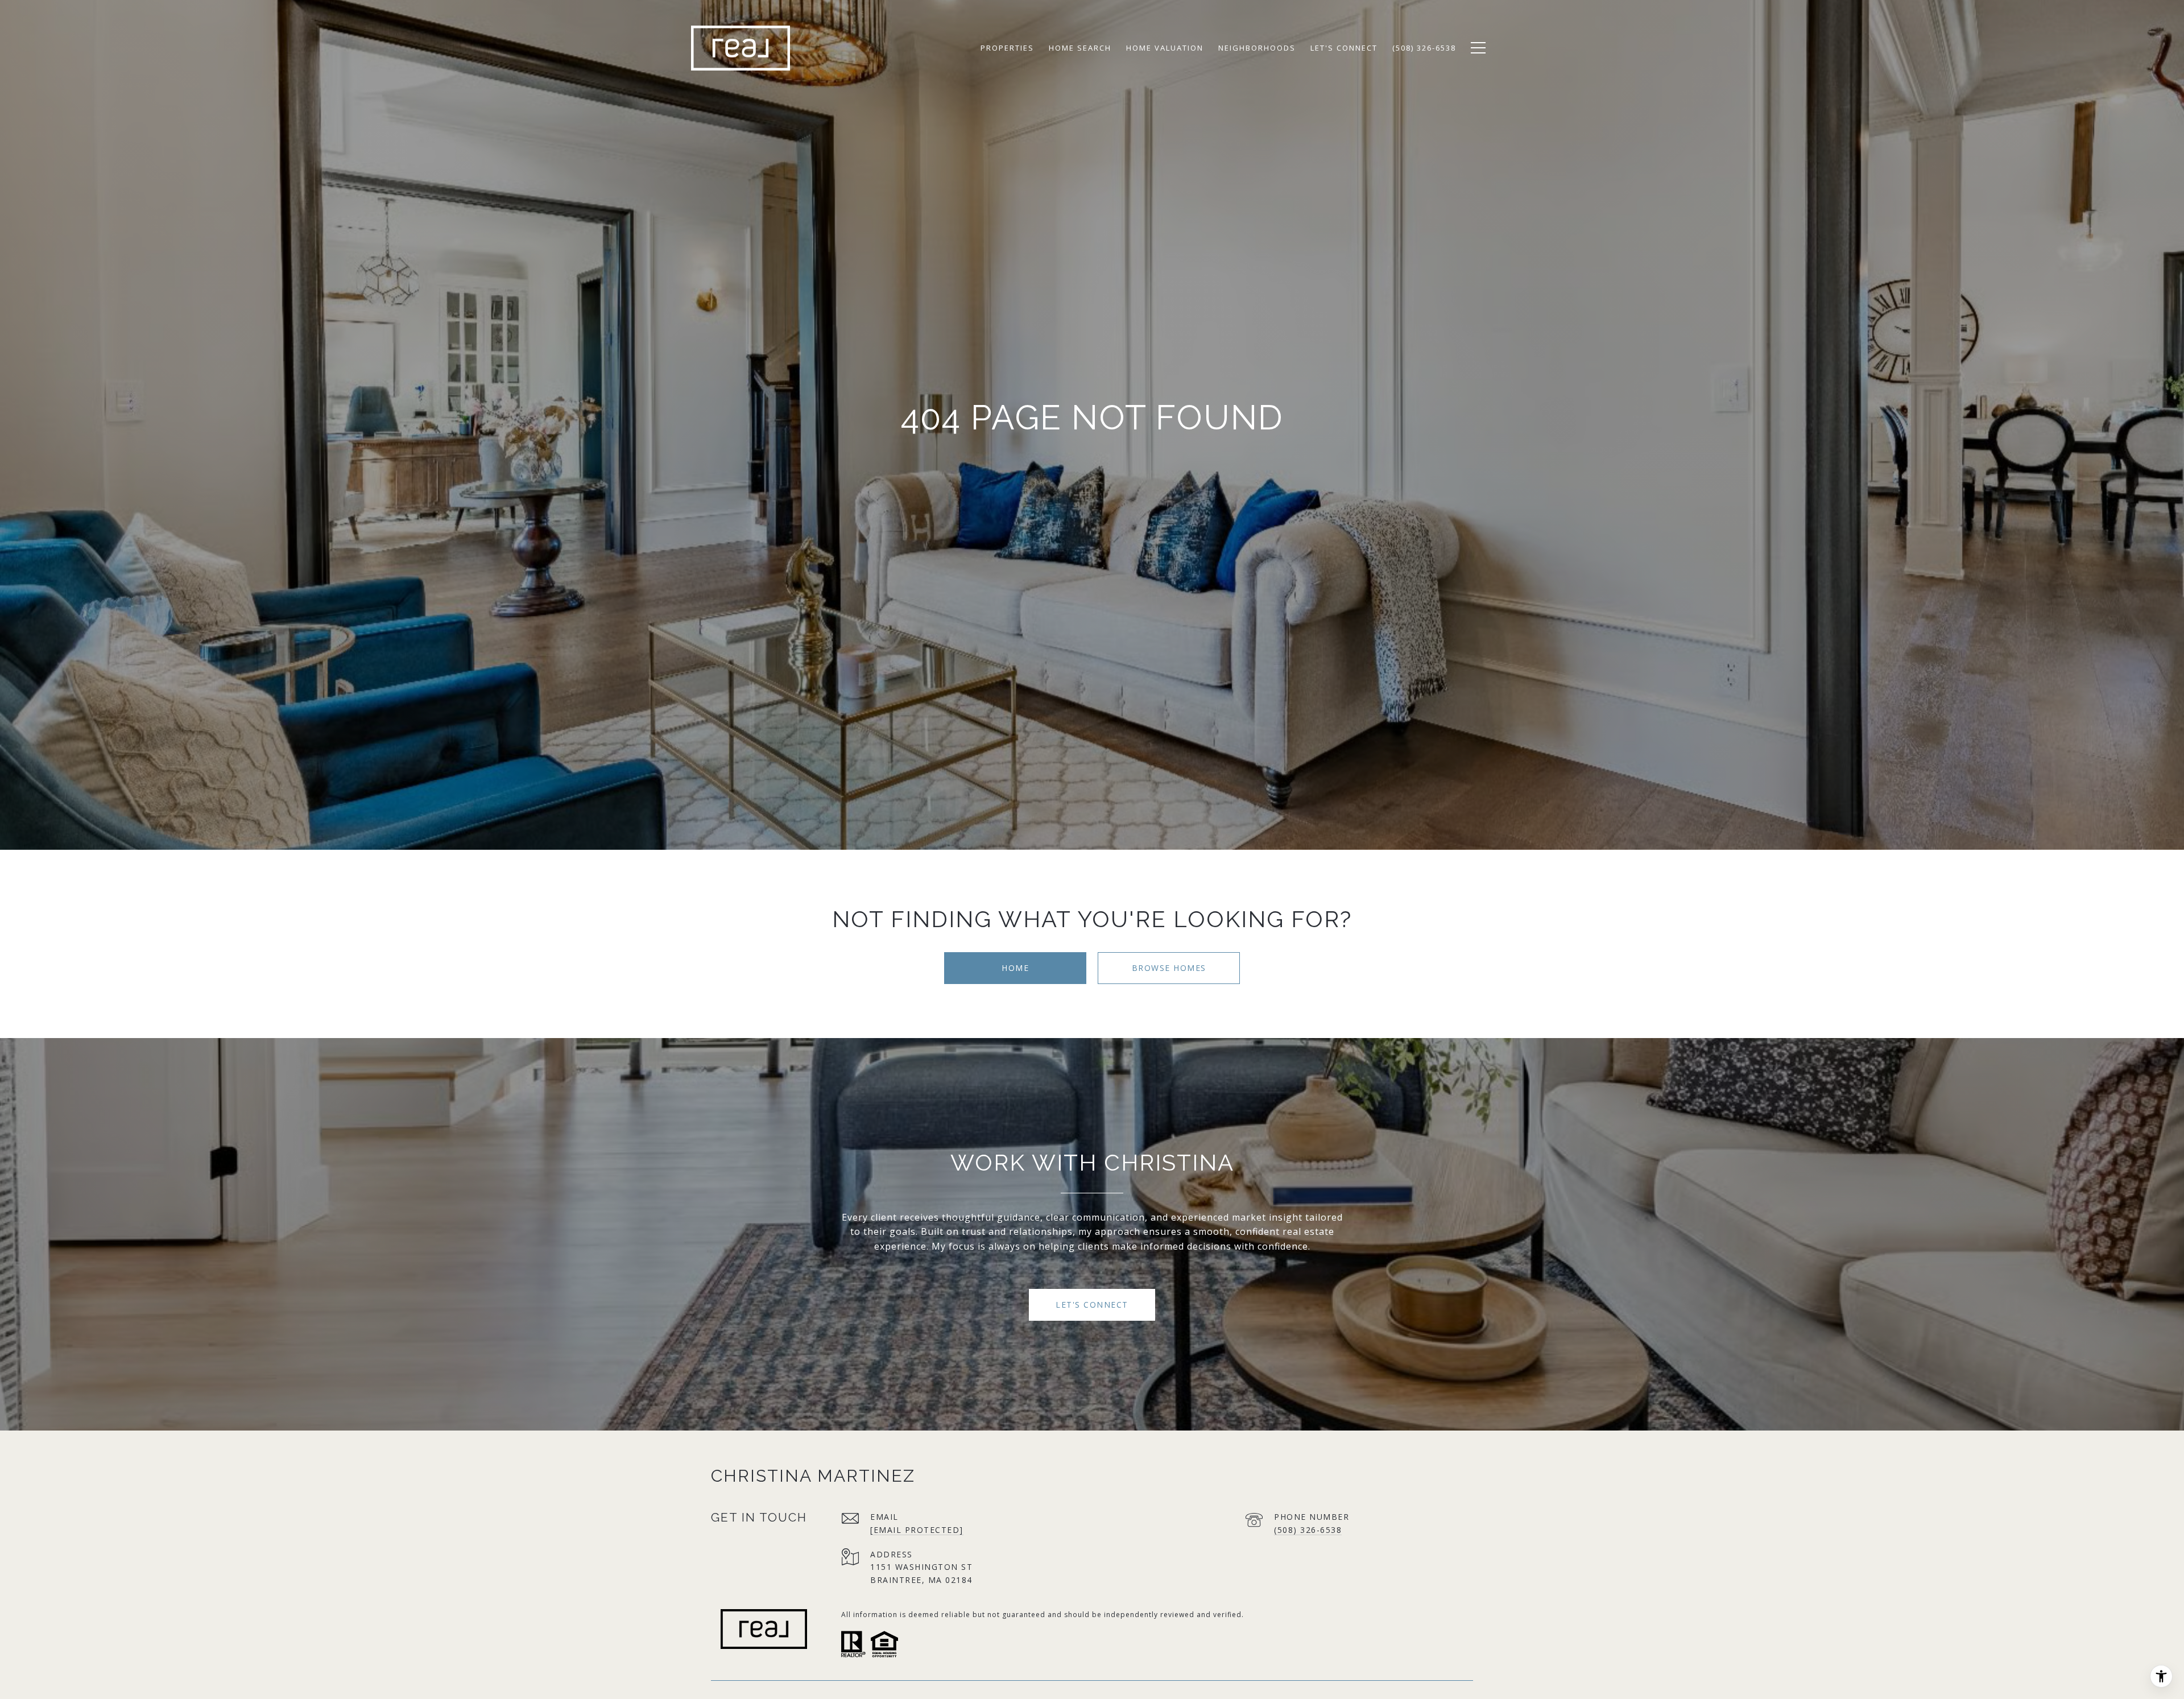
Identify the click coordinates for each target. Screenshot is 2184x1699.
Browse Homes (1169, 968)
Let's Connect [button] (1092, 1305)
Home (1015, 968)
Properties (1007, 48)
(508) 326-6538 (1308, 1530)
